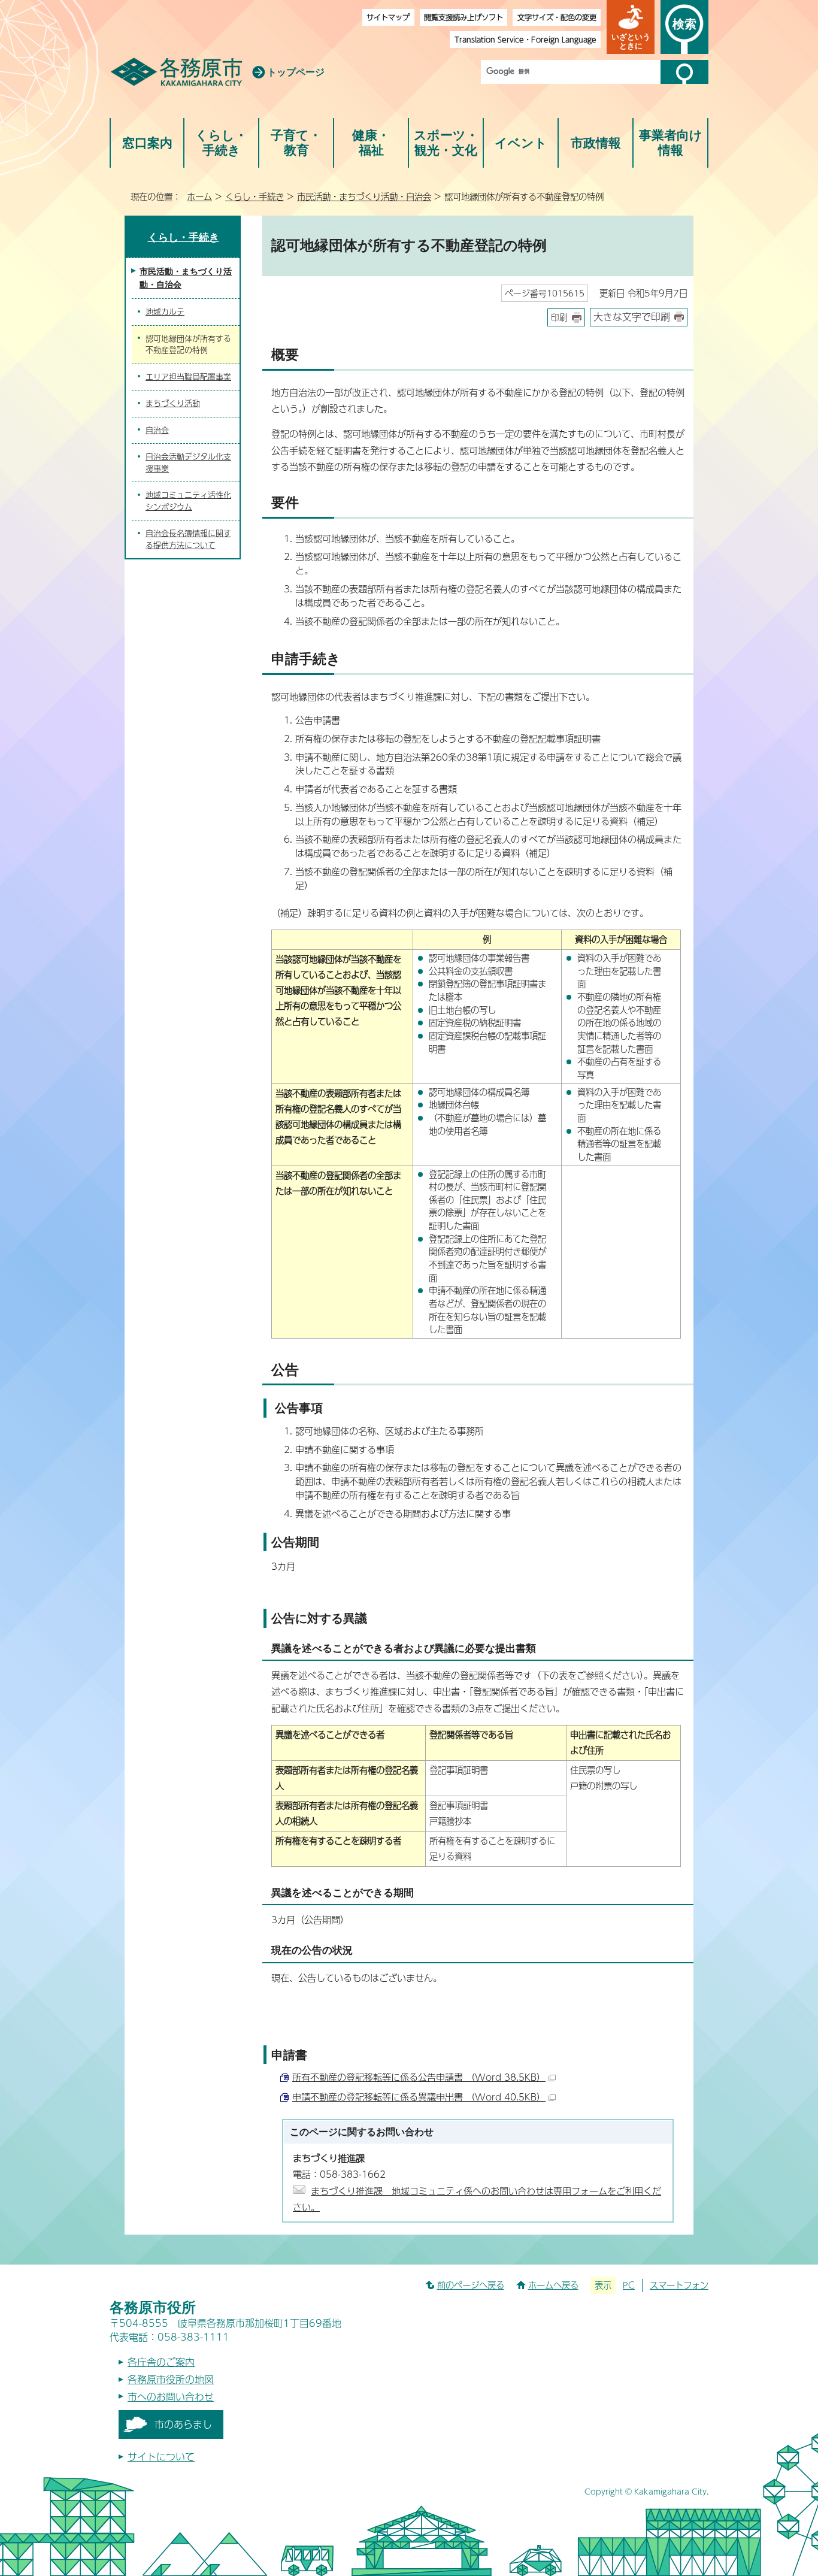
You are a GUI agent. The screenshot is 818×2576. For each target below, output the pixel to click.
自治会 (157, 430)
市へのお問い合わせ (171, 2397)
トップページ (296, 72)
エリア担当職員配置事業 (188, 377)
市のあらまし (183, 2424)
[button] (631, 27)
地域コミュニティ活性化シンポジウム (188, 501)
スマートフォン (679, 2285)
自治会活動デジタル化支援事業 (188, 462)
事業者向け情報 (671, 143)
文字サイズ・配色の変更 (557, 17)
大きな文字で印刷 (632, 317)
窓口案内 (147, 143)
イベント (521, 143)
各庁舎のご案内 (161, 2362)
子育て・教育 (296, 143)
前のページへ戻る (471, 2285)
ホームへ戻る (553, 2285)
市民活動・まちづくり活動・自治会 (364, 196)
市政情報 (596, 143)
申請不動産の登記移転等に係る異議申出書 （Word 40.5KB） (419, 2097)
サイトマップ (388, 17)
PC (629, 2285)
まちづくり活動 (173, 403)
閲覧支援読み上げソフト (463, 17)
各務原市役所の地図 (171, 2379)
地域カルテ (165, 311)
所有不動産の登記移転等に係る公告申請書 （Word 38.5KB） (419, 2077)
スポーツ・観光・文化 (446, 143)
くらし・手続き (221, 143)
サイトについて (161, 2457)
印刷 (559, 317)
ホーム (199, 196)
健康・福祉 (371, 143)
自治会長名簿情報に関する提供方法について (188, 539)
